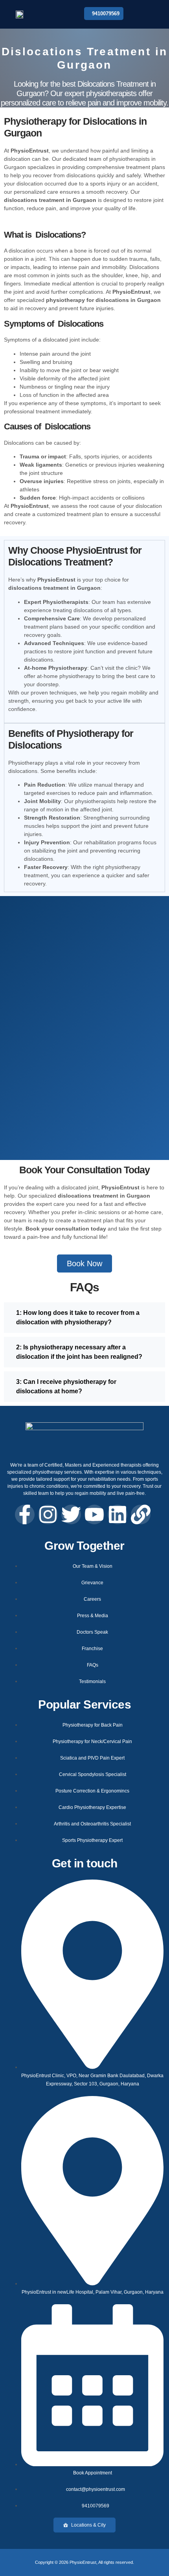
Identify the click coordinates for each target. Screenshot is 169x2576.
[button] (145, 15)
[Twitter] (71, 1514)
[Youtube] (94, 1514)
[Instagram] (48, 1514)
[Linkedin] (118, 1514)
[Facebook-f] (25, 1514)
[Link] (141, 1514)
